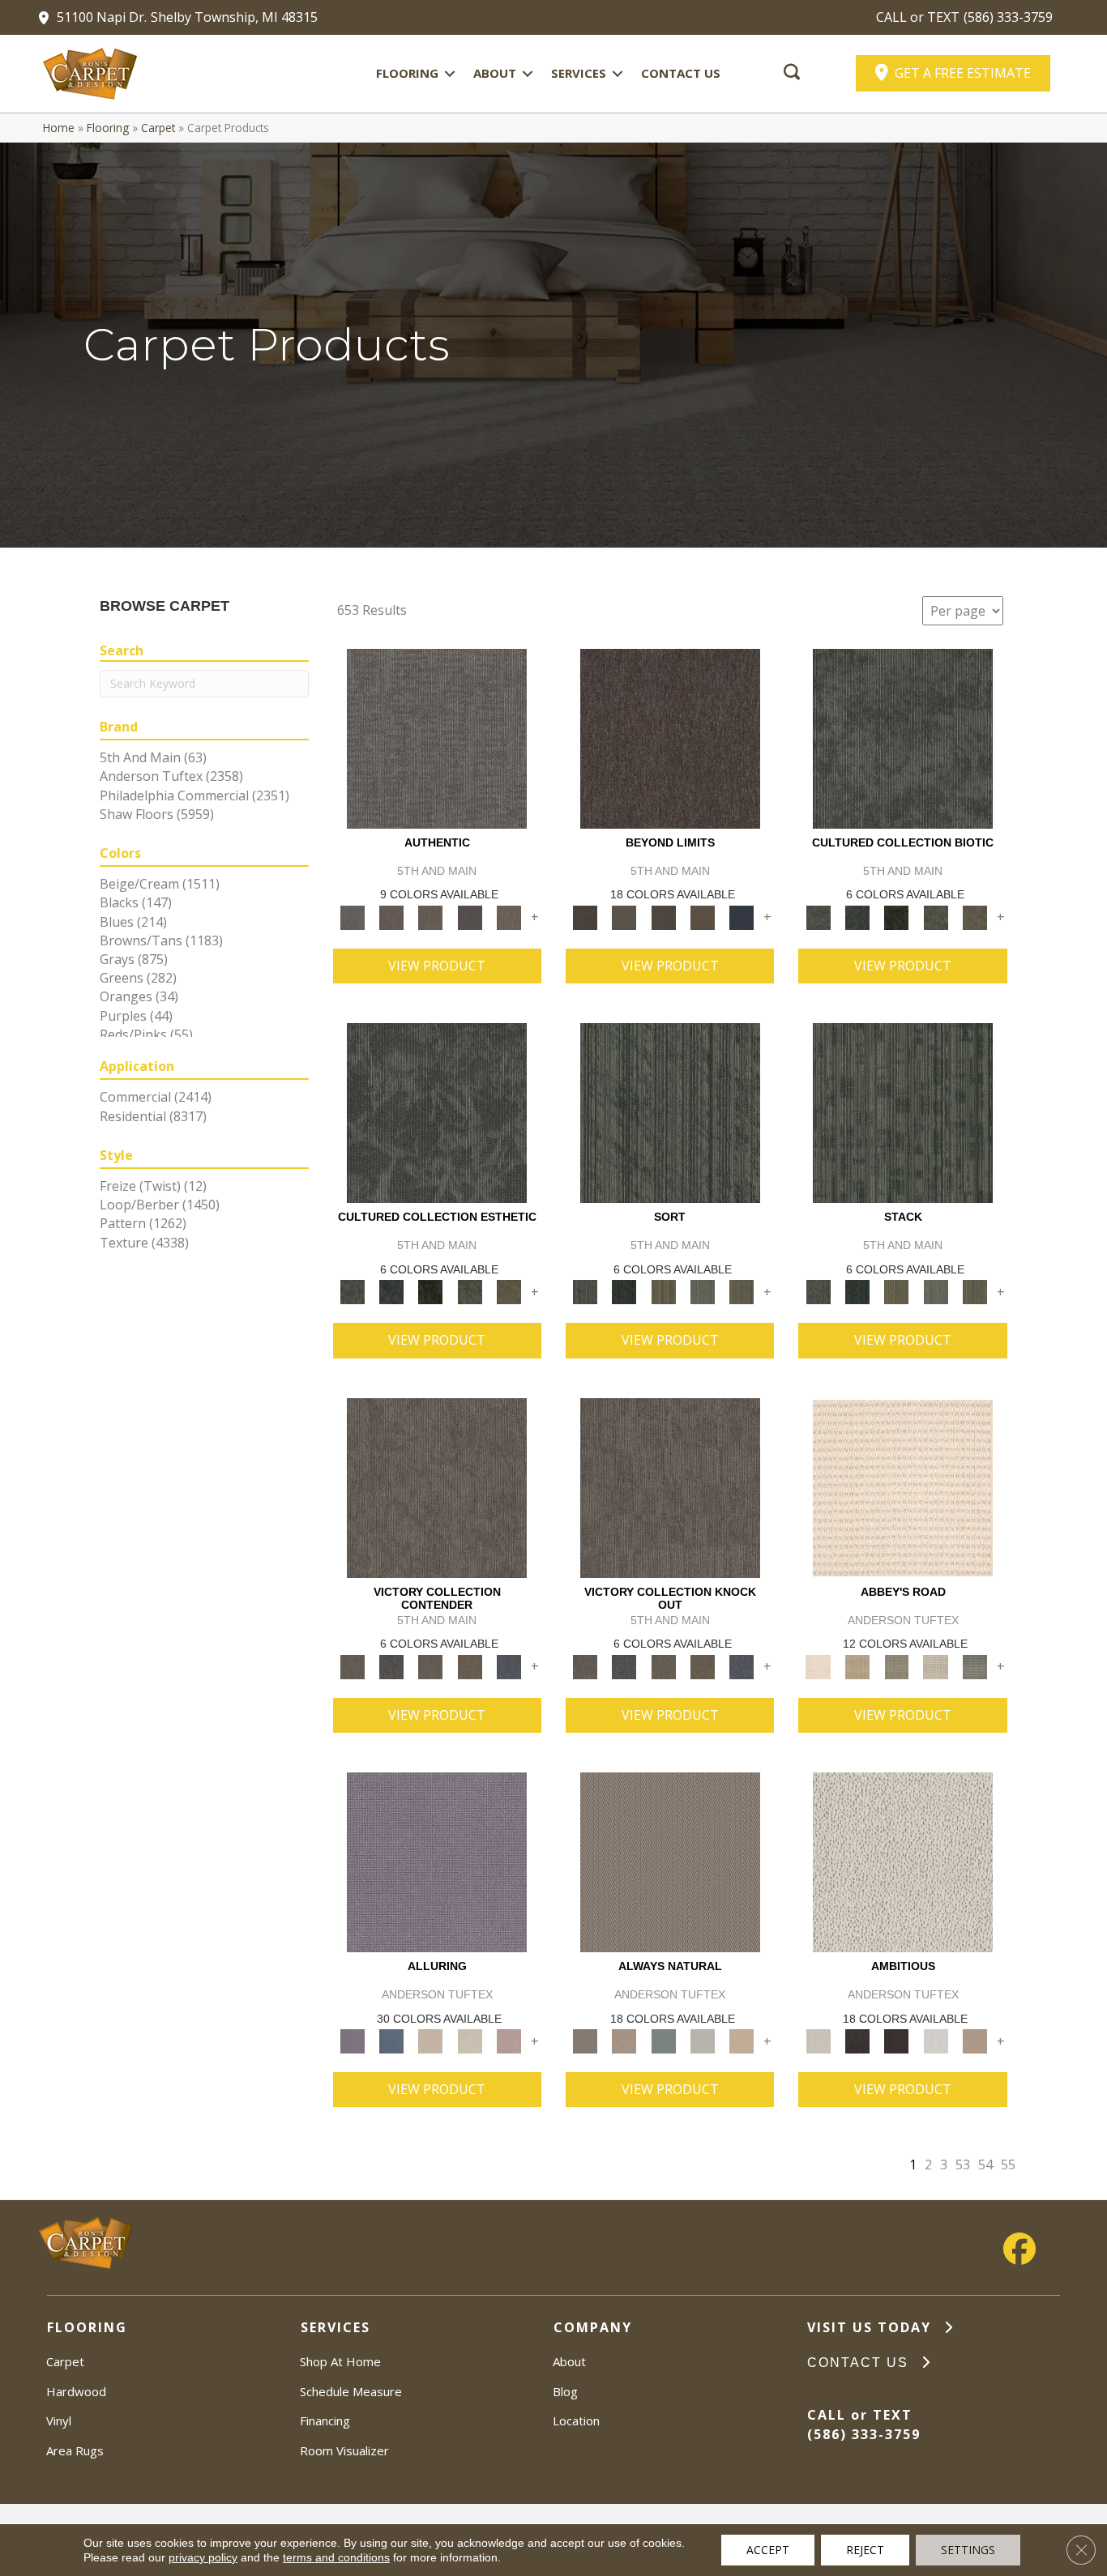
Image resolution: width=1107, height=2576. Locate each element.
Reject (865, 2550)
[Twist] (742, 1291)
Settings (968, 2550)
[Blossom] (509, 2041)
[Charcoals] (857, 2041)
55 (1008, 2165)
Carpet (158, 128)
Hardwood (76, 2391)
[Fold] (664, 1291)
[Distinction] (975, 917)
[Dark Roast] (896, 2041)
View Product (437, 966)
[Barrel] (670, 1862)
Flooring (407, 73)
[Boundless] (896, 1665)
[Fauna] (703, 917)
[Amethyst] (437, 1862)
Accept (768, 2550)
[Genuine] (430, 917)
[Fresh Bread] (975, 2041)
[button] (450, 73)
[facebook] (1019, 2249)
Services (579, 73)
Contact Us (681, 73)
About (495, 73)
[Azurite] (391, 2041)
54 (985, 2165)
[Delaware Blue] (975, 1665)
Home (59, 128)
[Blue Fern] (664, 2041)
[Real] (509, 917)
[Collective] (896, 917)
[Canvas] (903, 1862)
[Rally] (469, 1665)
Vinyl (59, 2420)
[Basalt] (430, 2041)
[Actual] (437, 737)
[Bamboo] (857, 1665)
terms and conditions (336, 2557)
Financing (325, 2420)
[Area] (670, 737)
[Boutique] (742, 2041)
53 (963, 2165)
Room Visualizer (344, 2450)
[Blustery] (703, 2041)
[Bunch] (624, 1291)
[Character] (857, 917)
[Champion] (391, 1665)
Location (576, 2420)
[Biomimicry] (903, 737)
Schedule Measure (351, 2391)
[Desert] (624, 917)
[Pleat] (703, 1291)
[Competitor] (430, 1665)
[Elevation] (664, 917)
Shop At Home (340, 2361)
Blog (565, 2391)
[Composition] (935, 917)
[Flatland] (742, 917)
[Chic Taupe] (935, 1665)
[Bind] (670, 1112)
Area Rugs (75, 2450)
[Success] (509, 1665)
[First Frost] (935, 2041)
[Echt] (391, 917)
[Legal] (469, 917)
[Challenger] (437, 1486)
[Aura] (903, 1486)
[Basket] (624, 2041)
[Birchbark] (469, 2041)
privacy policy (203, 2557)
